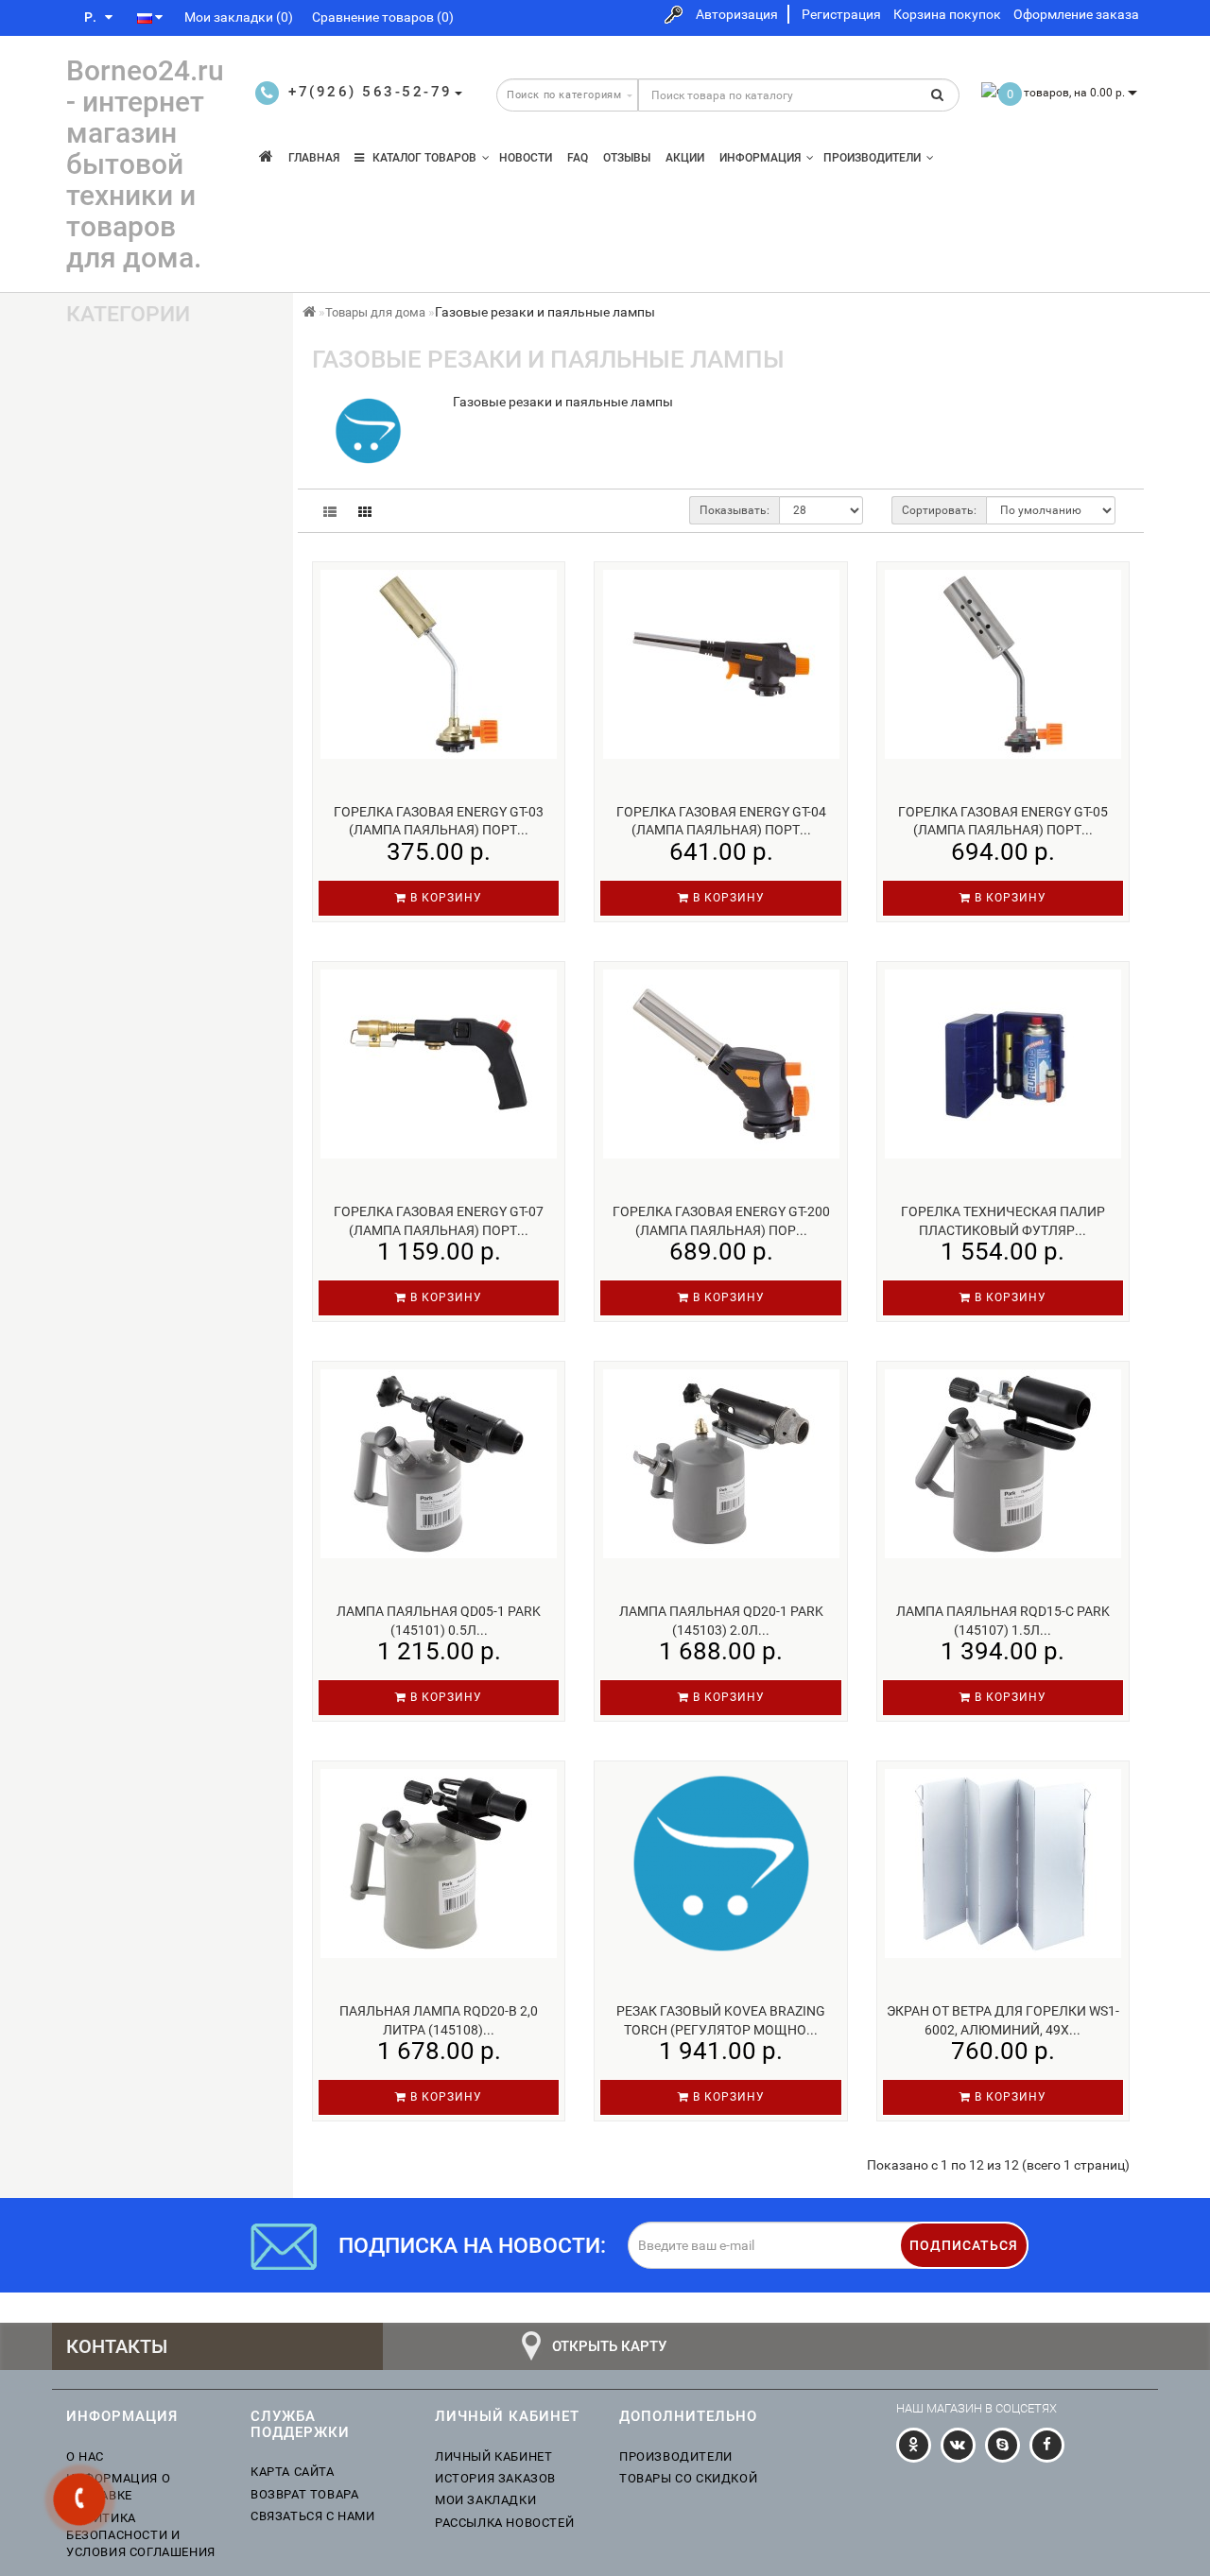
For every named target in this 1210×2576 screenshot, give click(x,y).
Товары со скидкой (688, 2478)
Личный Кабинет (493, 2456)
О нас (85, 2456)
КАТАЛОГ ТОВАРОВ (420, 158)
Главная (314, 158)
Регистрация (841, 14)
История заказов (495, 2478)
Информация (760, 158)
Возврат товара (304, 2494)
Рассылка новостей (504, 2523)
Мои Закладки (485, 2500)
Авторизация (737, 14)
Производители (872, 158)
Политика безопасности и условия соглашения (141, 2535)
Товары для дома (375, 312)
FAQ (578, 158)
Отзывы (627, 158)
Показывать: (735, 510)
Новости (526, 158)
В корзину (444, 898)
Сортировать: (939, 510)
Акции (685, 158)
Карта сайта (293, 2472)
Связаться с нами (313, 2516)
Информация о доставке (118, 2487)
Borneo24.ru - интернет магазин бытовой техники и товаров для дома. (145, 164)
